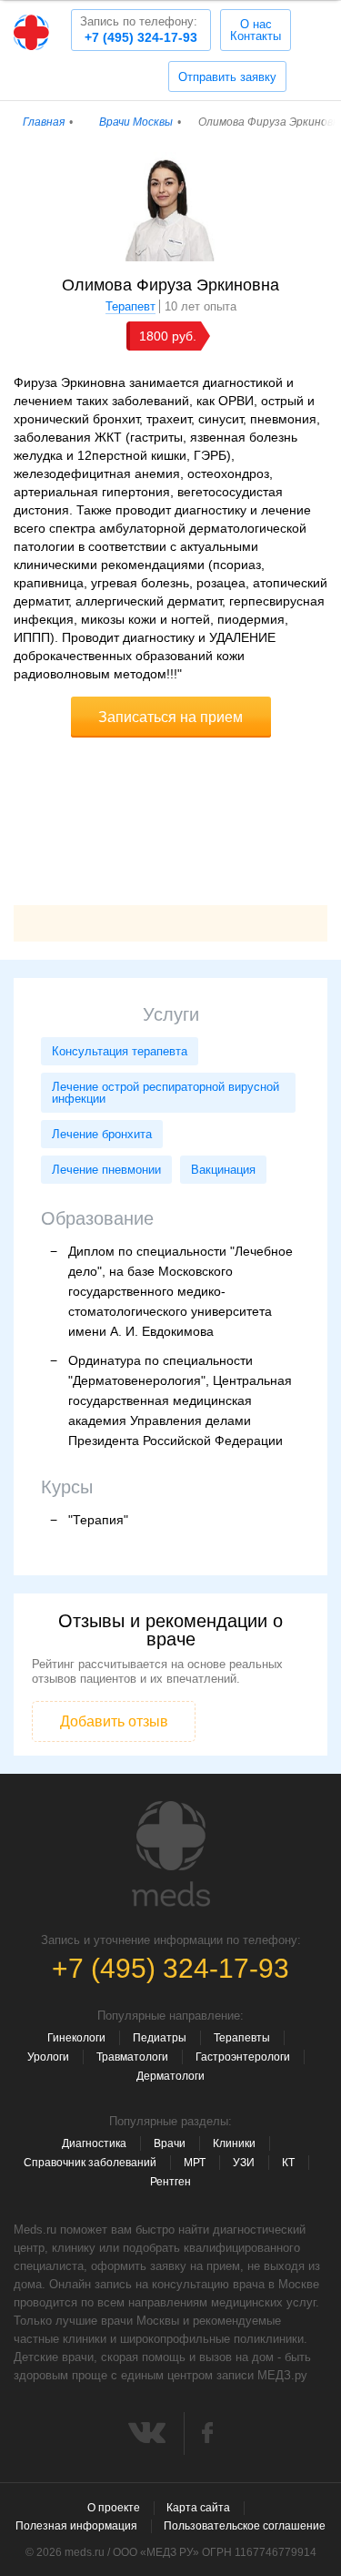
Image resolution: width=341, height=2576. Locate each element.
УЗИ (244, 2163)
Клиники (234, 2143)
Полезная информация (76, 2526)
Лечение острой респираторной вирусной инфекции (165, 1093)
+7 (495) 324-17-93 (139, 30)
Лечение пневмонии (106, 1170)
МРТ (195, 2163)
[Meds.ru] (171, 1854)
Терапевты (242, 2038)
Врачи (170, 2143)
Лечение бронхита (102, 1134)
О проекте (114, 2508)
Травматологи (132, 2057)
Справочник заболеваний (90, 2163)
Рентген (170, 2182)
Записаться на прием (170, 717)
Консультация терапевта (120, 1051)
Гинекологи (76, 2038)
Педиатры (160, 2038)
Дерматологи (170, 2076)
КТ (288, 2163)
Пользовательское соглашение (245, 2526)
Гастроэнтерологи (243, 2057)
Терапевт (130, 306)
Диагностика (94, 2143)
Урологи (48, 2057)
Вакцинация (223, 1170)
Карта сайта (198, 2508)
